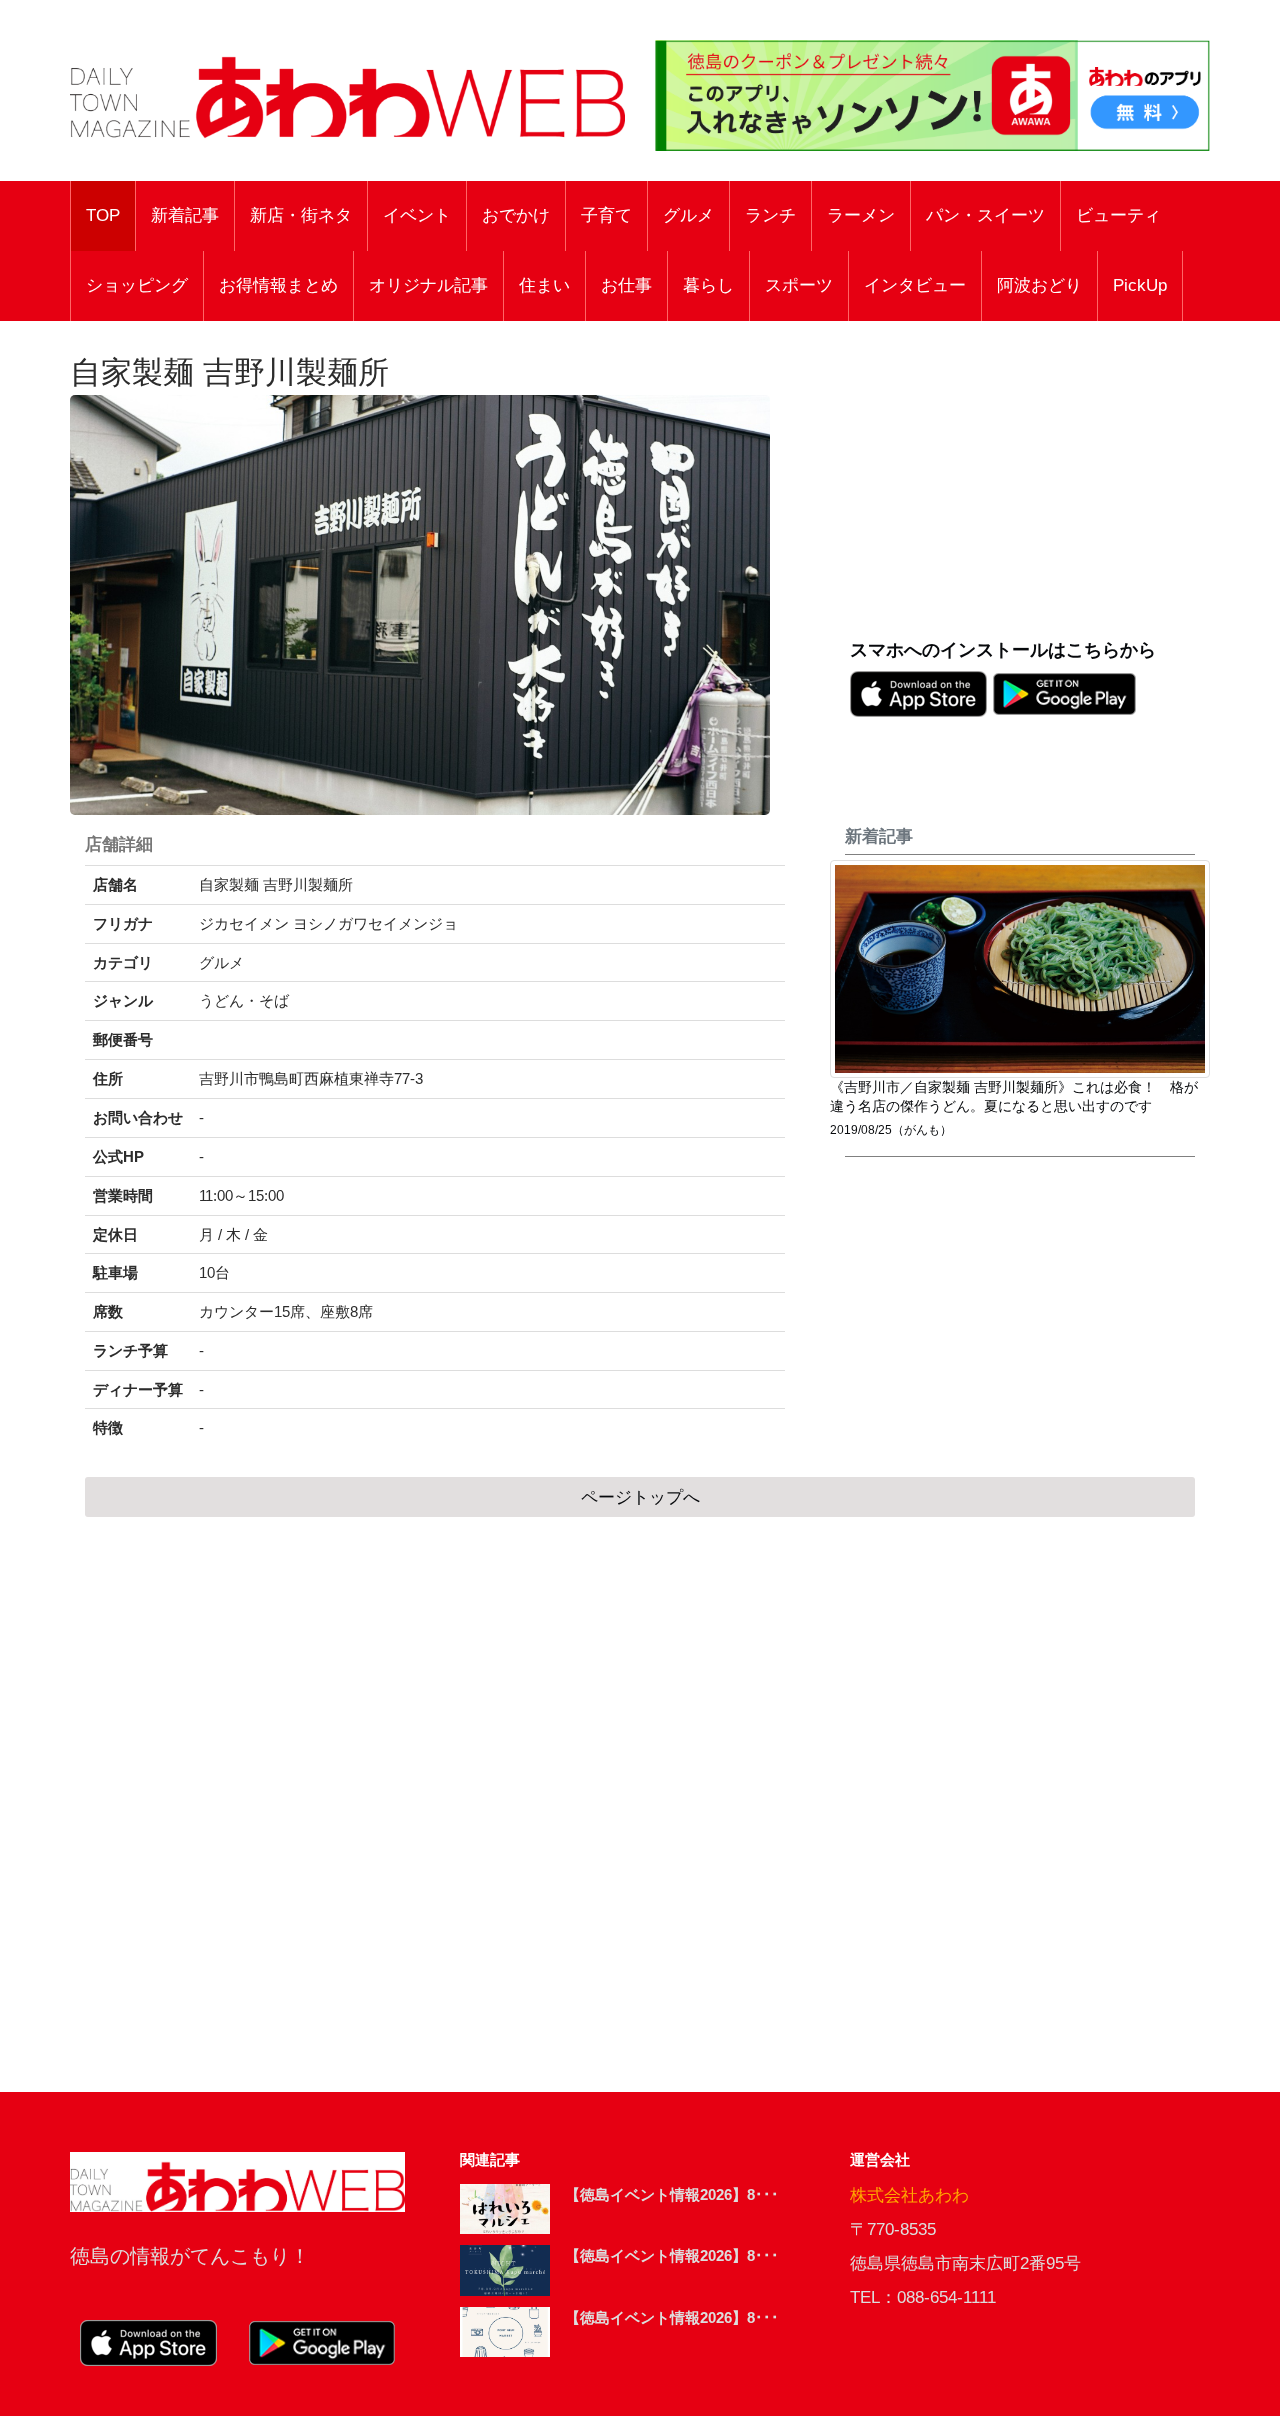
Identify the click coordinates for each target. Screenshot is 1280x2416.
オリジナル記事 (428, 285)
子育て (606, 215)
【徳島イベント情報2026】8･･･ (672, 2194)
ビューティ (1118, 215)
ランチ (770, 215)
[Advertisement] (1030, 491)
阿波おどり (1039, 285)
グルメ (688, 215)
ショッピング (137, 285)
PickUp (1140, 285)
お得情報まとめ (278, 285)
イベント (417, 215)
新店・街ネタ (301, 215)
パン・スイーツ (985, 215)
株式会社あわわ (909, 2195)
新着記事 (185, 215)
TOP (103, 215)
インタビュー (915, 285)
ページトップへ (640, 1497)
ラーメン (861, 215)
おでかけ (516, 215)
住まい (544, 285)
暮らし (708, 285)
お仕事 (626, 285)
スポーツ (799, 285)
